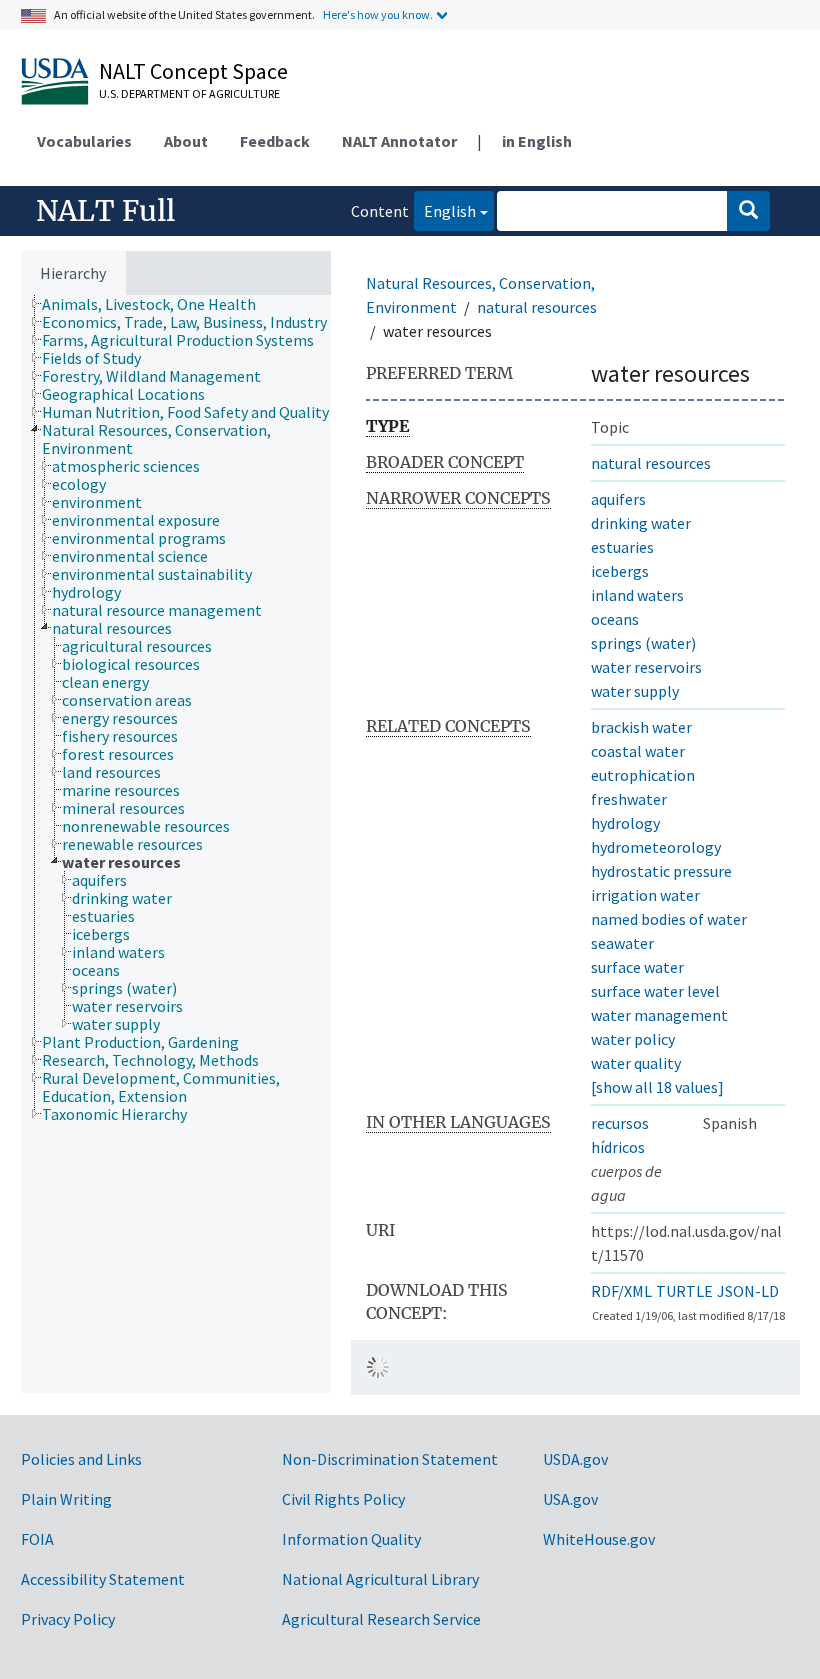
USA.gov (570, 1499)
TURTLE (684, 1291)
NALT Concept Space (193, 71)
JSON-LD (748, 1291)
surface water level (655, 991)
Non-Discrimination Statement (390, 1459)
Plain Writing (66, 1499)
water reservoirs (646, 667)
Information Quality (351, 1539)
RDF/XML (621, 1291)
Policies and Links (81, 1459)
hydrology (625, 823)
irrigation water (645, 895)
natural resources (537, 307)
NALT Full (105, 211)
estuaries (622, 547)
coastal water (638, 751)
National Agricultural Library (380, 1579)
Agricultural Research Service (381, 1619)
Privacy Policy (68, 1619)
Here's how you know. (378, 14)
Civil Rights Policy (343, 1499)
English (445, 210)
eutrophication (643, 775)
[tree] (176, 844)
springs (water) (643, 643)
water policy (633, 1039)
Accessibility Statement (103, 1579)
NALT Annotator (399, 141)
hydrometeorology (656, 847)
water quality (636, 1063)
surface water (637, 967)
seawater (622, 943)
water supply (635, 691)
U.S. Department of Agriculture (189, 93)
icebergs (620, 571)
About (186, 141)
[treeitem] (157, 304)
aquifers (618, 499)
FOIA (37, 1539)
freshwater (629, 799)
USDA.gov (575, 1459)
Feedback (275, 141)
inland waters (637, 595)
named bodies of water (669, 919)
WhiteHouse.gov (599, 1539)
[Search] (748, 211)
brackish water (641, 727)
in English (537, 141)
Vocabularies (84, 141)
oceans (615, 619)
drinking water (641, 523)
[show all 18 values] (657, 1087)
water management (659, 1015)
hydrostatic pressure (661, 871)
